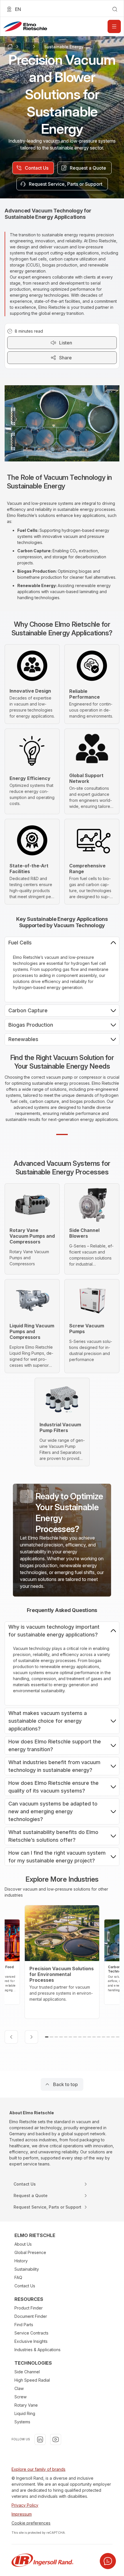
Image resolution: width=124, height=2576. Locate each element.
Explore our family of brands (38, 2469)
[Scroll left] (11, 2037)
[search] (115, 9)
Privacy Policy (25, 2505)
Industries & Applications (37, 2350)
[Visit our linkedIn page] (40, 2439)
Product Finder (29, 2308)
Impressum (22, 2514)
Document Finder (31, 2316)
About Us (23, 2244)
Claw (19, 2388)
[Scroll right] (31, 2037)
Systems (22, 2422)
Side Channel (27, 2372)
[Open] (114, 26)
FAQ (18, 2277)
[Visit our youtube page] (56, 2439)
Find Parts (24, 2325)
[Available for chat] (108, 2561)
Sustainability (27, 2269)
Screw (20, 2397)
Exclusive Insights (31, 2341)
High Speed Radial (32, 2380)
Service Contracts (31, 2333)
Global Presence (30, 2252)
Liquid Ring (25, 2413)
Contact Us (25, 2286)
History (21, 2261)
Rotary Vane (26, 2405)
